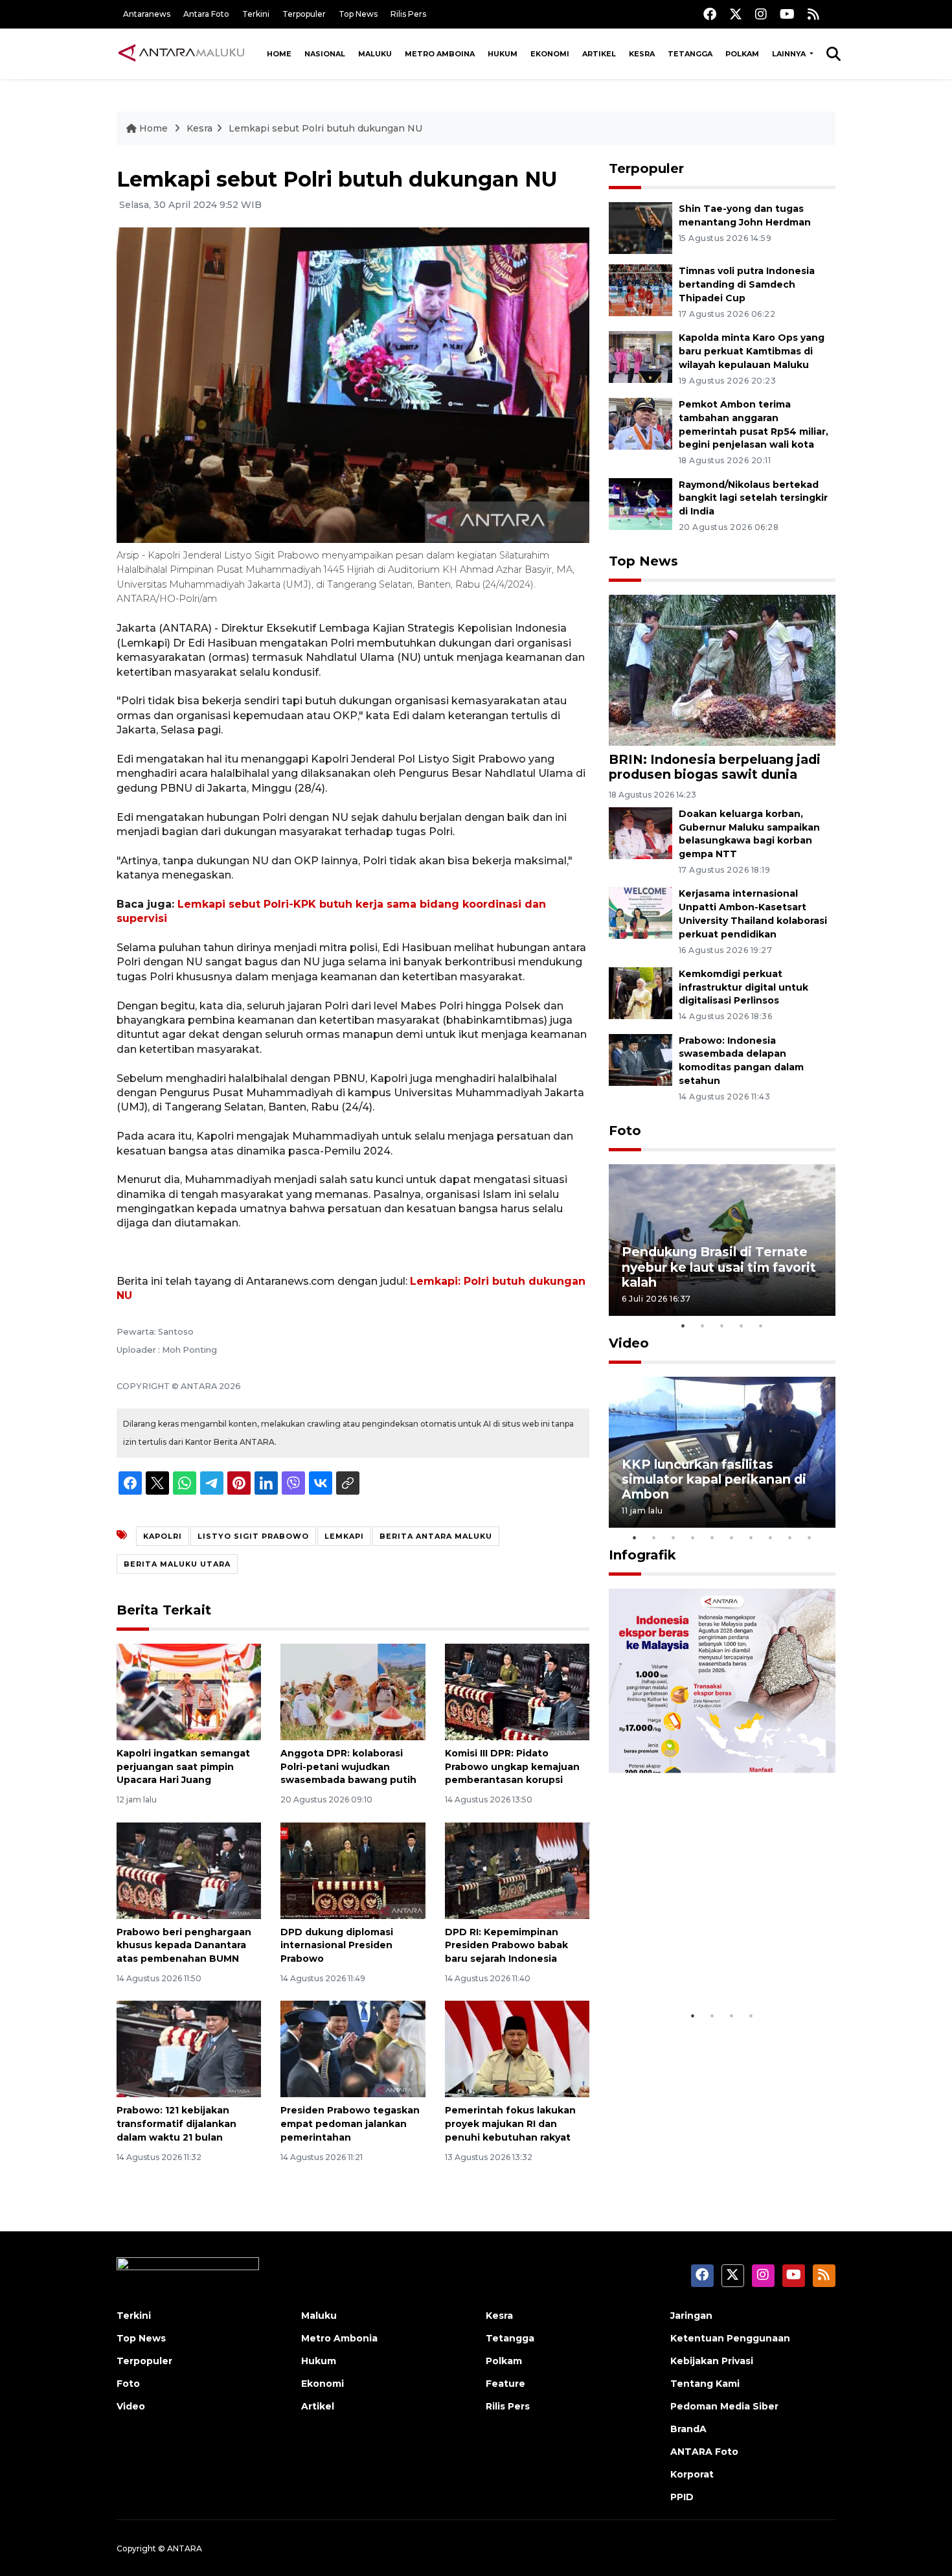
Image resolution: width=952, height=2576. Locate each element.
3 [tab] (722, 1326)
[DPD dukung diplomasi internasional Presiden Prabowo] (353, 1869)
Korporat (692, 2474)
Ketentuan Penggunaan (730, 2338)
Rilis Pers (408, 14)
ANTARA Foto (704, 2452)
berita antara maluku (436, 1536)
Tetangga (690, 54)
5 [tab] (761, 1326)
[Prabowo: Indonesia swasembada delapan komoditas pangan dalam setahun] (640, 1059)
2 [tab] (703, 1326)
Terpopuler (304, 14)
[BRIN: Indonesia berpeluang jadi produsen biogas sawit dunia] (722, 670)
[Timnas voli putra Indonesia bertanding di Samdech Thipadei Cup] (640, 290)
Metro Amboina (440, 54)
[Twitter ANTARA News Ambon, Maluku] (736, 14)
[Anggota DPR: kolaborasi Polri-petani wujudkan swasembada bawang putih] (353, 1691)
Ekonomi (550, 54)
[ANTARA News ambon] (181, 53)
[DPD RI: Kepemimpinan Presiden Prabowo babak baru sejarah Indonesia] (517, 1869)
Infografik (642, 1555)
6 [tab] (732, 1537)
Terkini (256, 14)
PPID (682, 2497)
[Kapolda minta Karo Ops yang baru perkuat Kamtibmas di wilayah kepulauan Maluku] (640, 356)
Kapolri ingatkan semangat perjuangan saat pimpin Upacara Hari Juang (183, 1767)
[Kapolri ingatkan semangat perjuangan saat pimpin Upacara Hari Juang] (189, 1691)
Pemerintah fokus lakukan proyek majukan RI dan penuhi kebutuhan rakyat (510, 2124)
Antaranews (147, 14)
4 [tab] (742, 1326)
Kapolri (163, 1536)
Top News (358, 14)
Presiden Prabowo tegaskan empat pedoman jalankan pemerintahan (350, 2124)
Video (629, 1343)
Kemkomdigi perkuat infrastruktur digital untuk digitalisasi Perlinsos (743, 987)
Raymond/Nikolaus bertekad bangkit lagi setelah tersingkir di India (753, 498)
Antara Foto (206, 14)
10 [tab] (810, 1537)
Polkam (742, 54)
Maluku (375, 54)
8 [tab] (771, 1537)
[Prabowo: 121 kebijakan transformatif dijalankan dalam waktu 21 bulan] (189, 2048)
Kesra (642, 54)
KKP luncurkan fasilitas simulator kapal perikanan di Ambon (714, 1479)
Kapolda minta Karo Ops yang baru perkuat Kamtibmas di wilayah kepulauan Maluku (752, 351)
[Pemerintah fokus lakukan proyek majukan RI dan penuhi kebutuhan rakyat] (517, 2048)
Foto (625, 1131)
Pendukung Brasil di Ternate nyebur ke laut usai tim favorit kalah (719, 1267)
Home (279, 54)
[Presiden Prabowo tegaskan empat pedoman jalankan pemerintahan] (353, 2048)
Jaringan (691, 2316)
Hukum (503, 54)
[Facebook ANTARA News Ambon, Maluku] (710, 14)
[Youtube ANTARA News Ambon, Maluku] (787, 14)
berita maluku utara (177, 1564)
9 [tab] (790, 1537)
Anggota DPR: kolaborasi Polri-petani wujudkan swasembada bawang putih (348, 1767)
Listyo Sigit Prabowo (253, 1536)
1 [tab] (683, 1326)
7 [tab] (751, 1537)
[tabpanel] (722, 1240)
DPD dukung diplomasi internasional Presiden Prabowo (337, 1946)
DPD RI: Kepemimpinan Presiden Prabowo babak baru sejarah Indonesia (506, 1946)
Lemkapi (344, 1536)
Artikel (599, 54)
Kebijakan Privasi (712, 2361)
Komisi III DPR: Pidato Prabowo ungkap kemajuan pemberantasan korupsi (512, 1767)
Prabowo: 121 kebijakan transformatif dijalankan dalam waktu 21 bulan (176, 2124)
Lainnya (790, 54)
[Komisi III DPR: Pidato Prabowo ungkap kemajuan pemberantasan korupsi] (517, 1691)
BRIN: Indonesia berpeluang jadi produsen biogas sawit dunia (715, 767)
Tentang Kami (705, 2384)
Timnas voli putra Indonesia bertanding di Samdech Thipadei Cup (747, 284)
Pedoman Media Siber (724, 2406)
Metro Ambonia (339, 2338)
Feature (505, 2384)
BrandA (688, 2429)
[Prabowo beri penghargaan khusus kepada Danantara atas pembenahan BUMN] (189, 1869)
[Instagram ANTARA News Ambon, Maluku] (761, 14)
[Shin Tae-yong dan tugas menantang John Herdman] (640, 228)
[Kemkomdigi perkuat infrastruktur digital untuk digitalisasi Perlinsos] (640, 992)
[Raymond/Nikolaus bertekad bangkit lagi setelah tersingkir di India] (640, 503)
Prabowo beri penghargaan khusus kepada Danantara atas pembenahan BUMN (184, 1946)
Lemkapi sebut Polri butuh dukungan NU (325, 128)
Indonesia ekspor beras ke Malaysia (708, 1963)
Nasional (325, 54)
